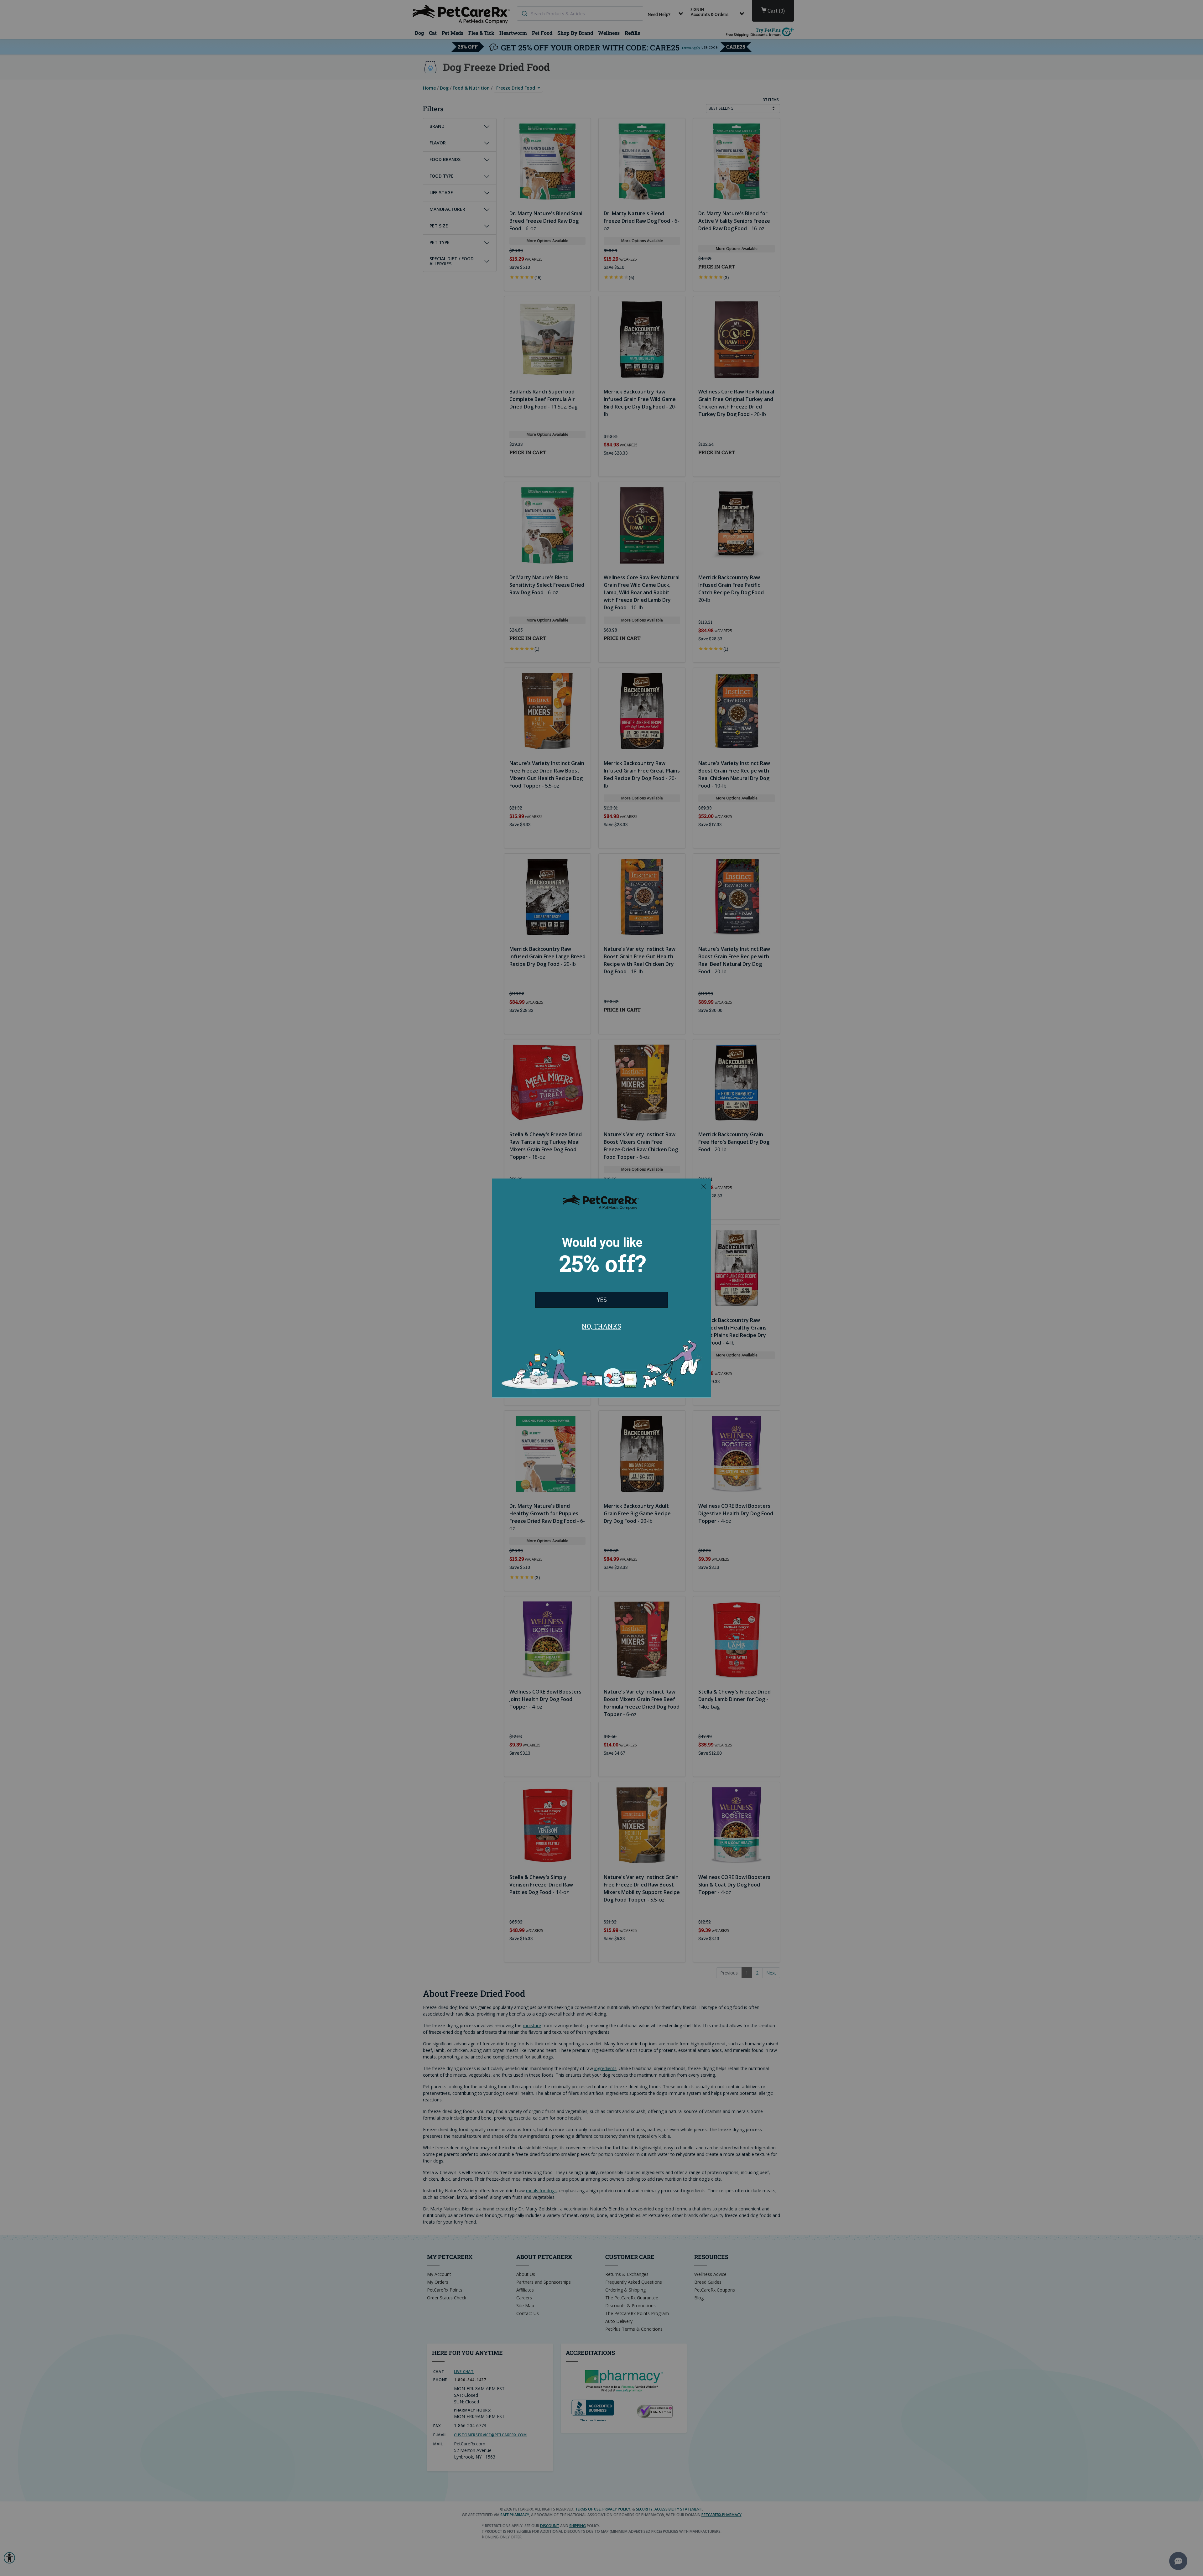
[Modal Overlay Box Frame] (601, 1288)
